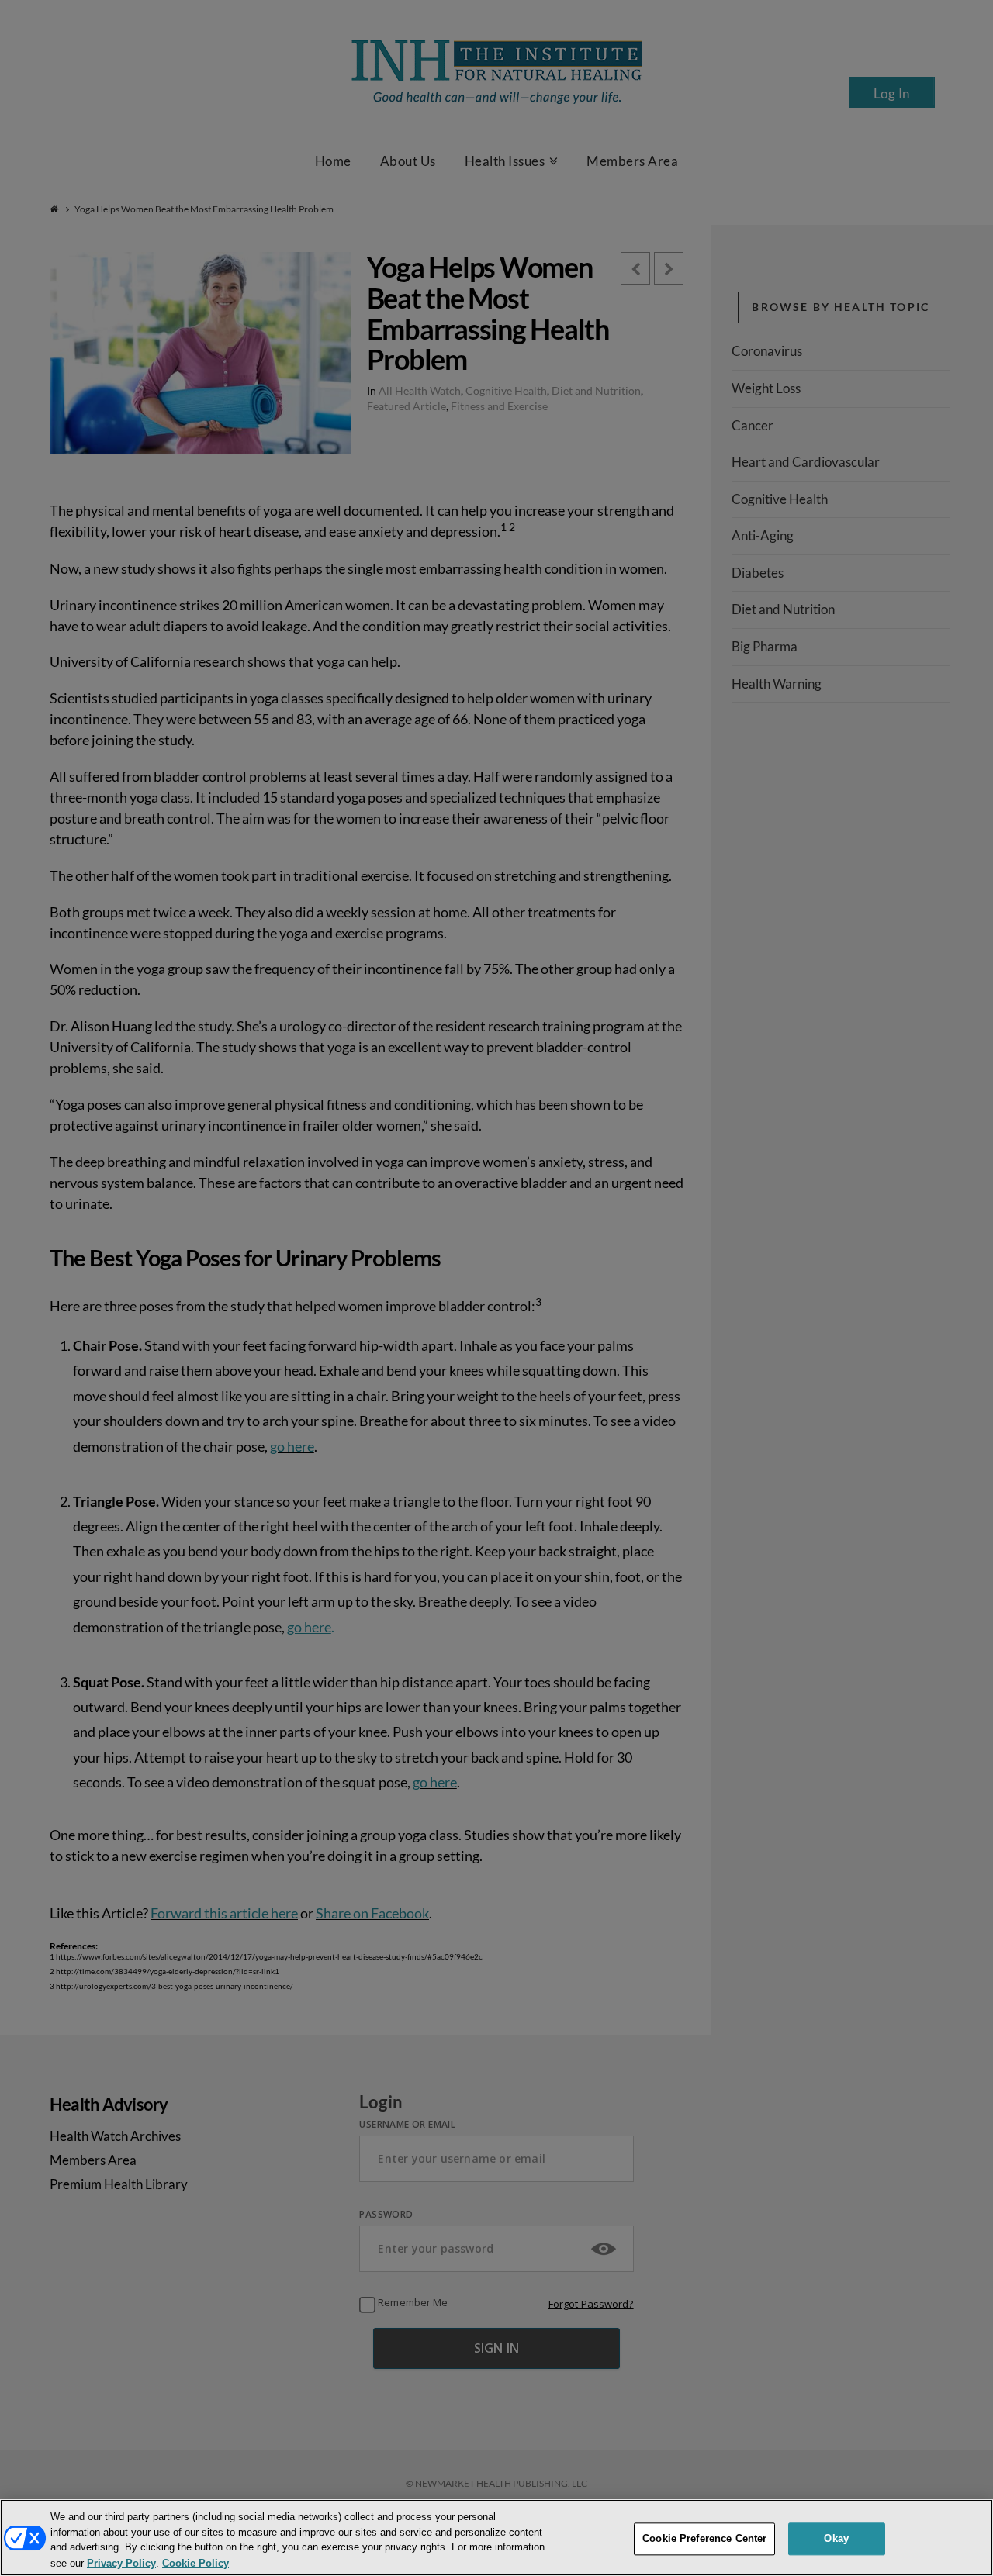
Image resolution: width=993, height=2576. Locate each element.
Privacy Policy (121, 2563)
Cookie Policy (195, 2563)
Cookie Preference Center (704, 2538)
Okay (836, 2538)
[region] (496, 2538)
